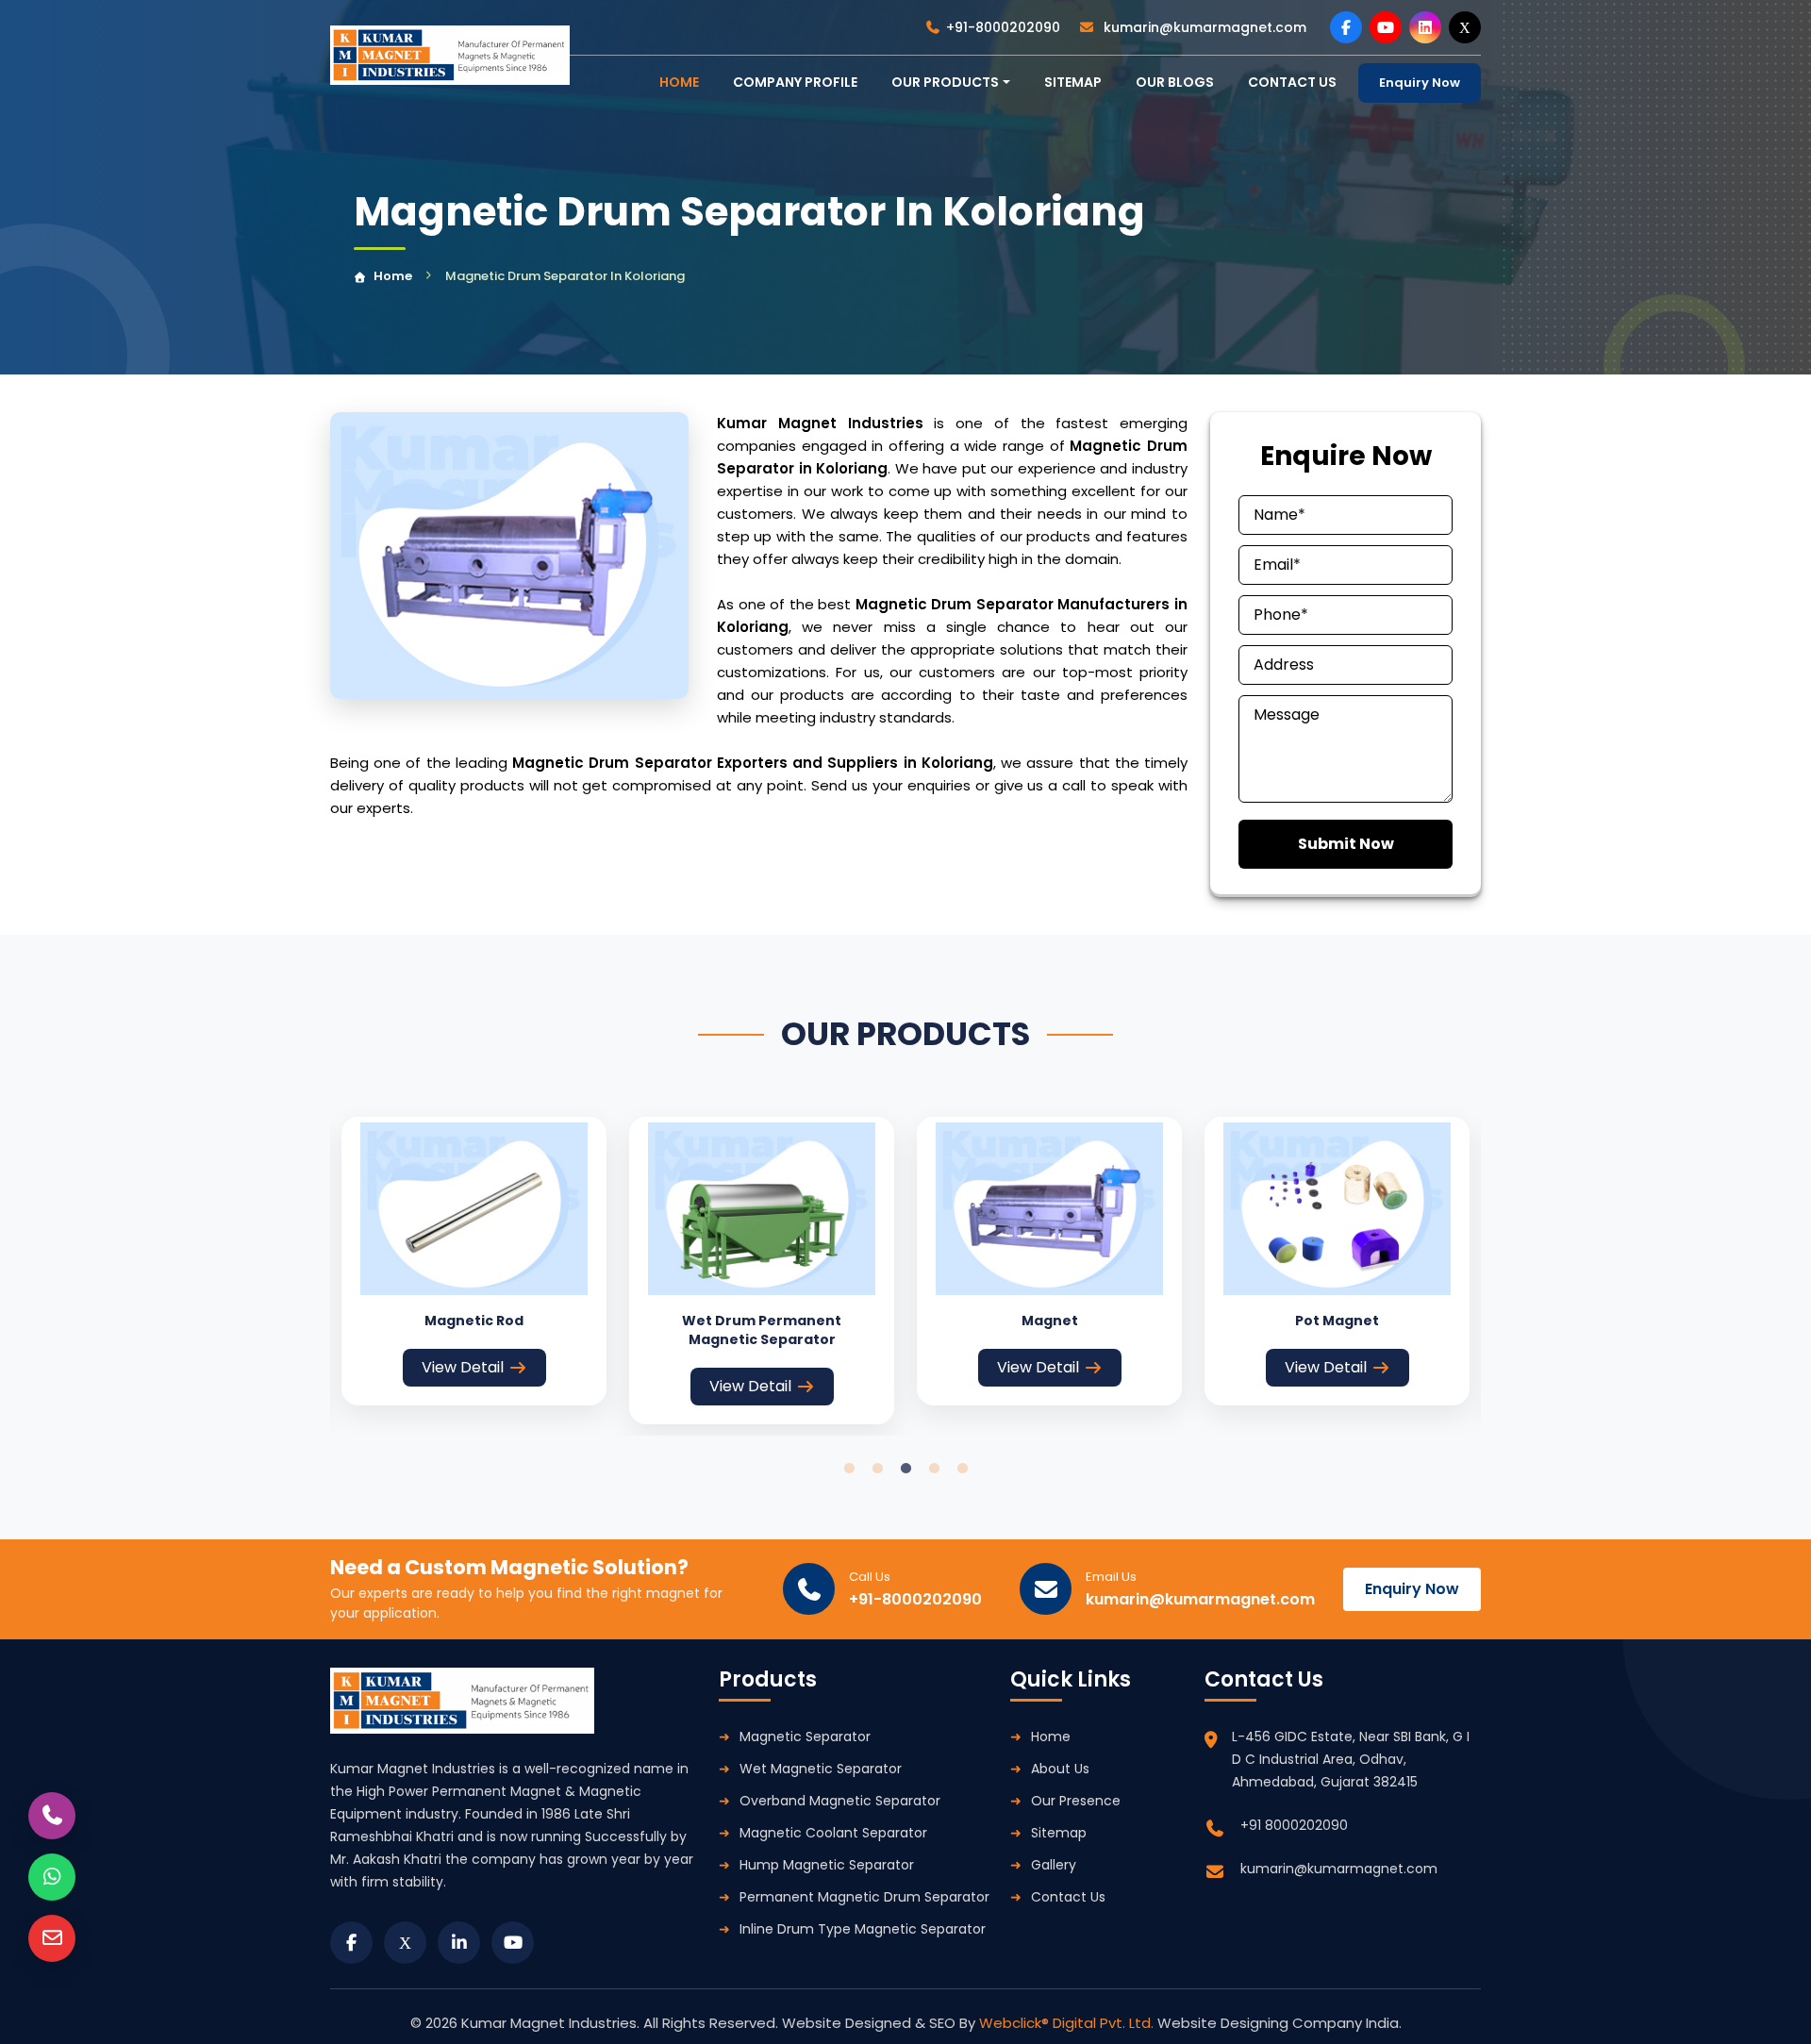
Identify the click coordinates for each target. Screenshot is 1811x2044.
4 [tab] (934, 1469)
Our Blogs (1175, 82)
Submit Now (1346, 844)
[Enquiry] (52, 1938)
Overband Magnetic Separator (840, 1801)
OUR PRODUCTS (945, 82)
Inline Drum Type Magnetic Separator (863, 1929)
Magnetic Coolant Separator (833, 1833)
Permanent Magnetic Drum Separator (864, 1897)
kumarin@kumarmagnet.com (1203, 27)
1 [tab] (849, 1469)
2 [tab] (877, 1469)
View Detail (463, 1367)
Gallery (1054, 1865)
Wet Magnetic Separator (821, 1769)
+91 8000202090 (1294, 1825)
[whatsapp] (52, 1877)
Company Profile (795, 82)
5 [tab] (962, 1469)
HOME (679, 82)
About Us (1060, 1769)
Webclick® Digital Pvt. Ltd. (1068, 2023)
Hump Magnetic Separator (827, 1865)
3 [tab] (905, 1469)
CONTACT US (1292, 82)
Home (393, 276)
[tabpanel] (474, 1261)
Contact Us (1068, 1897)
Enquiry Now (1420, 83)
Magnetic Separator (805, 1737)
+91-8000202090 (1003, 27)
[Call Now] (52, 1816)
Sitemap (1073, 82)
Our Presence (1076, 1801)
